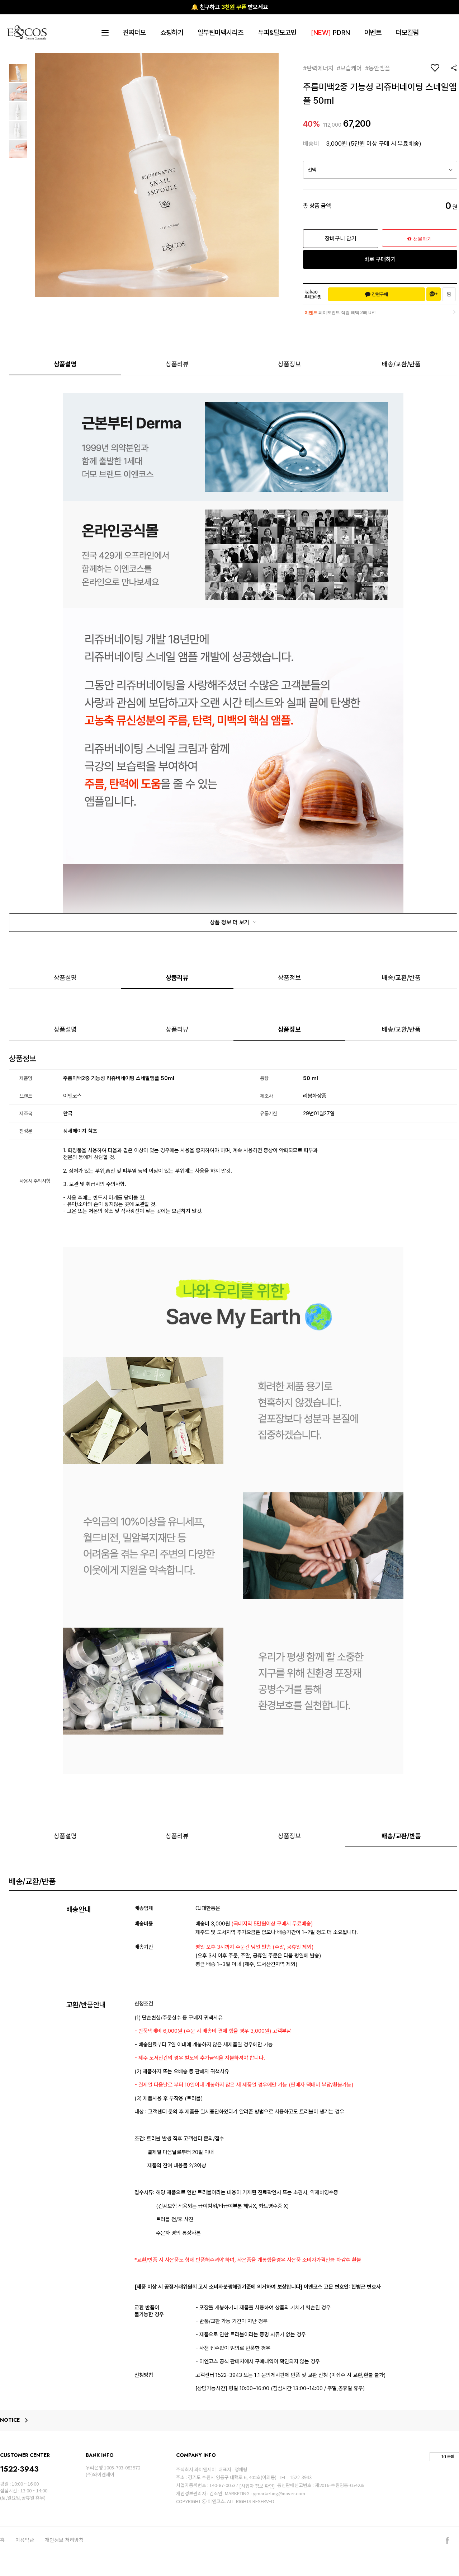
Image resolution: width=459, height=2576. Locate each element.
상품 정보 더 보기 (230, 922)
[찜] (449, 294)
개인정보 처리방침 (64, 2540)
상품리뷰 (177, 364)
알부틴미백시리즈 (221, 32)
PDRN (330, 32)
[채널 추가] (434, 294)
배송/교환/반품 (401, 364)
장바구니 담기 (341, 238)
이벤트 (373, 32)
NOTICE (10, 2420)
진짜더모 (134, 32)
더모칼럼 (407, 32)
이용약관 (25, 2540)
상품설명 (65, 364)
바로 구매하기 (380, 259)
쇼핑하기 (172, 32)
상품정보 (289, 364)
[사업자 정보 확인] (257, 2486)
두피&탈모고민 (277, 32)
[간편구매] (377, 294)
